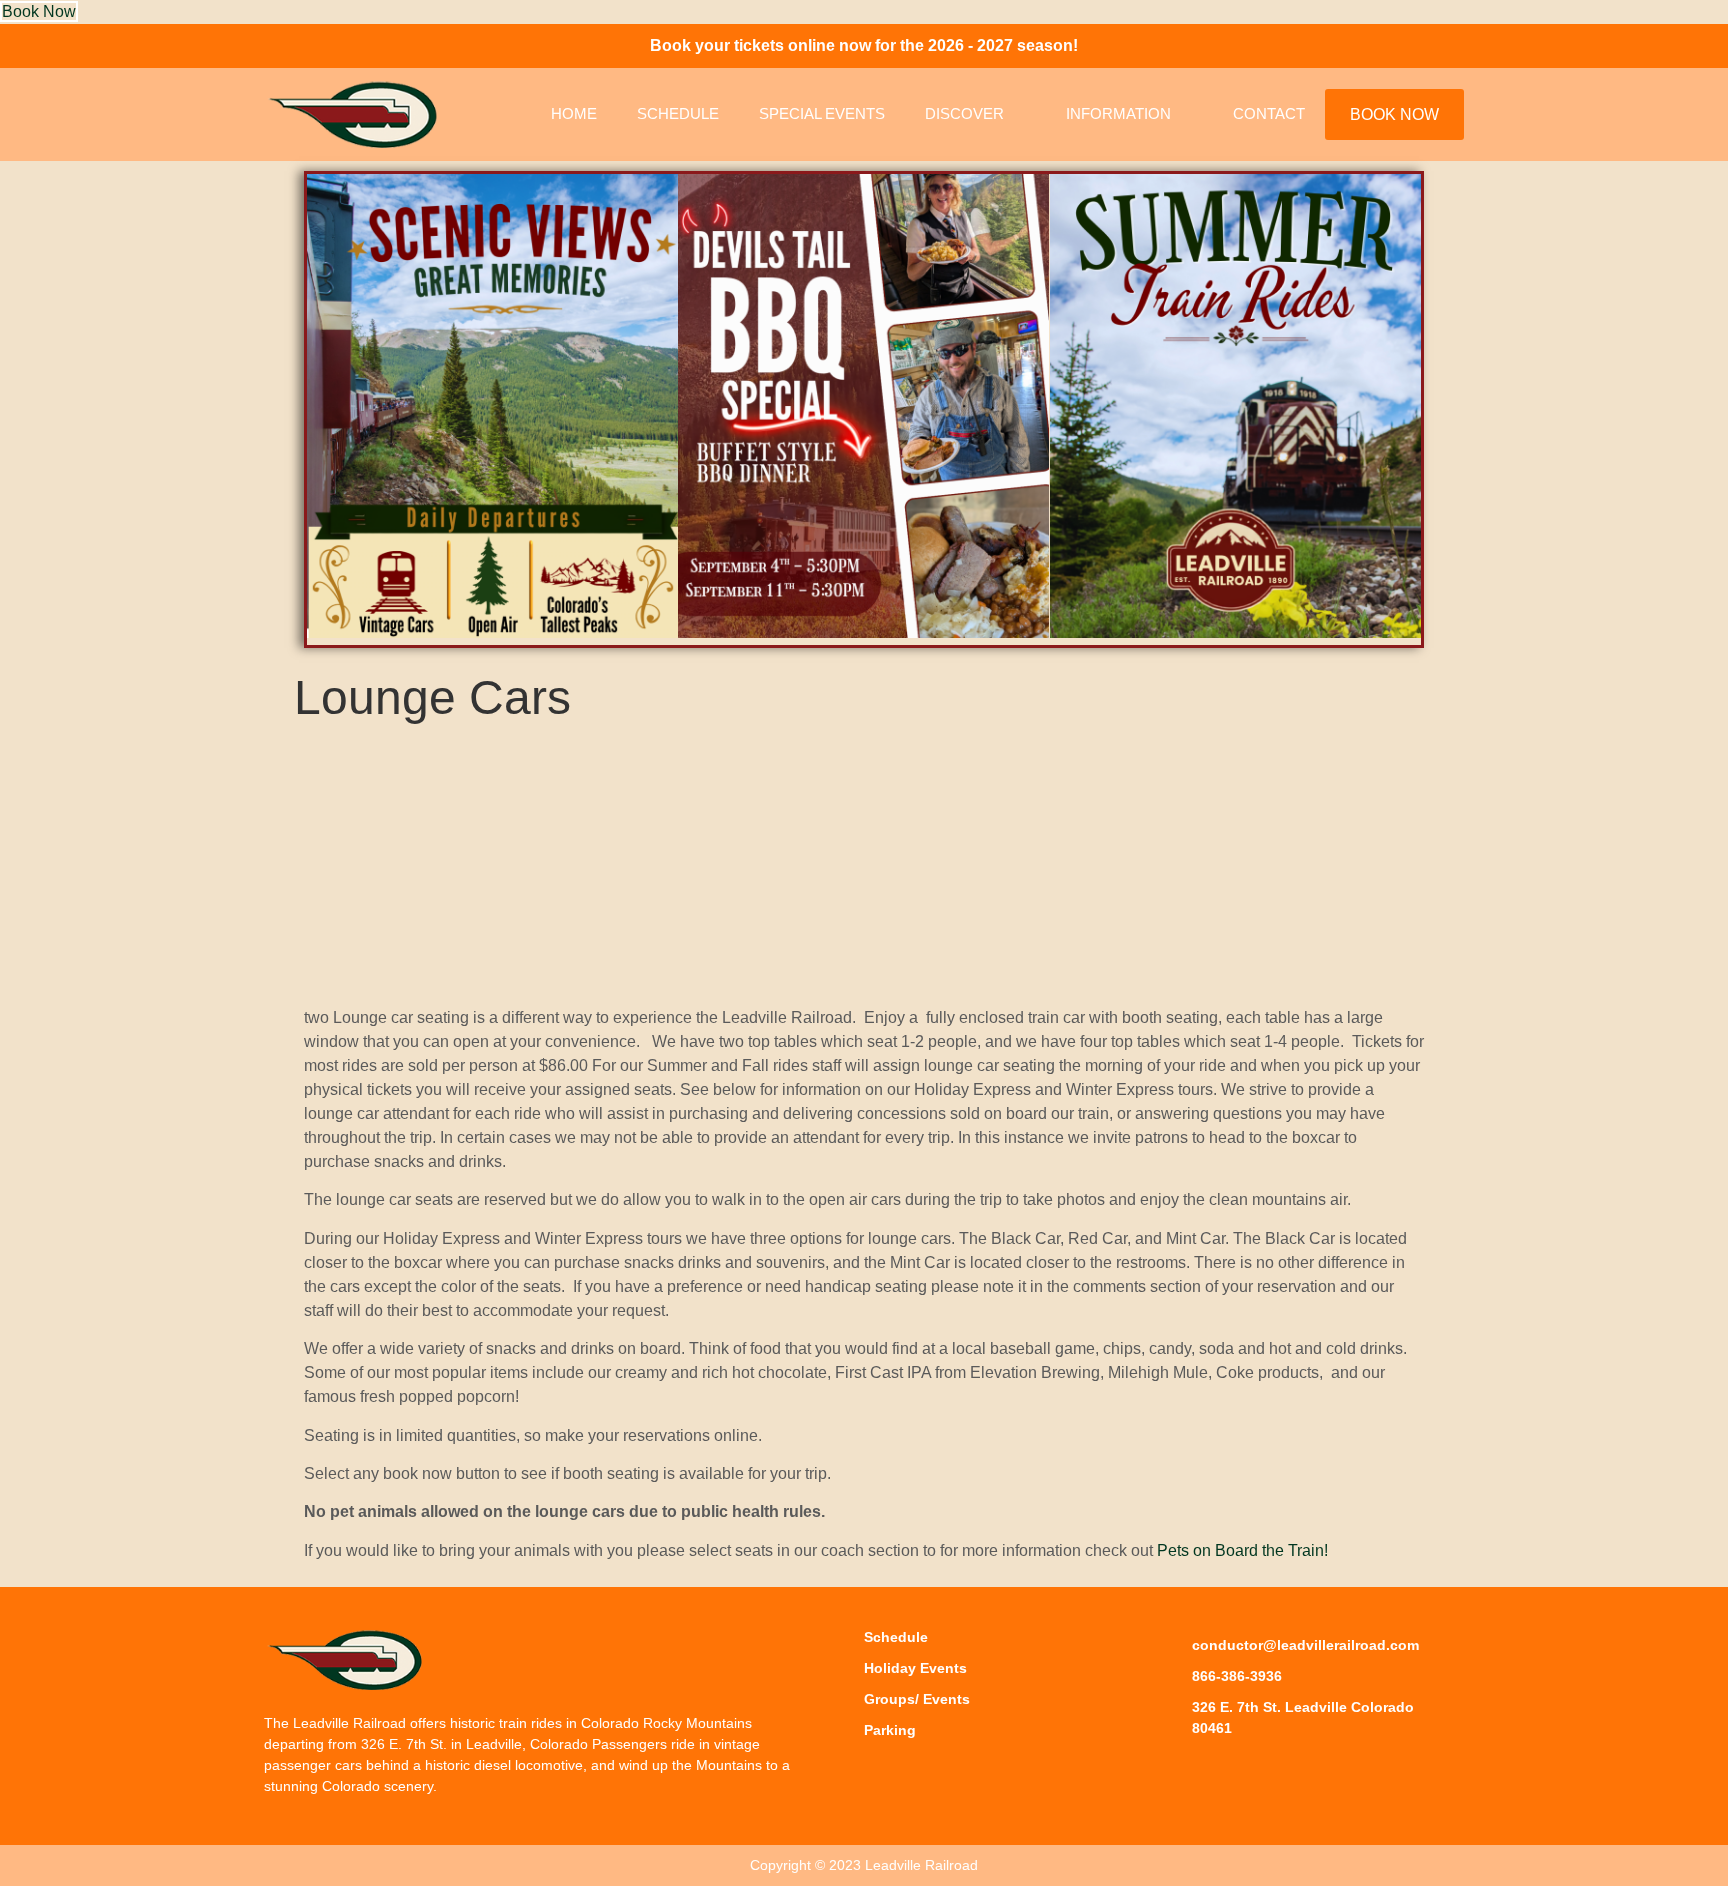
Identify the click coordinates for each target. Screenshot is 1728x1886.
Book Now (39, 11)
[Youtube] (1270, 1769)
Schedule (678, 113)
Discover (964, 113)
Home (574, 113)
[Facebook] (1180, 1769)
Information (1118, 113)
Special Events (822, 113)
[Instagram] (1225, 1769)
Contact (1269, 113)
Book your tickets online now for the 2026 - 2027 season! (864, 45)
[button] (323, 409)
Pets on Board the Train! (1242, 1550)
